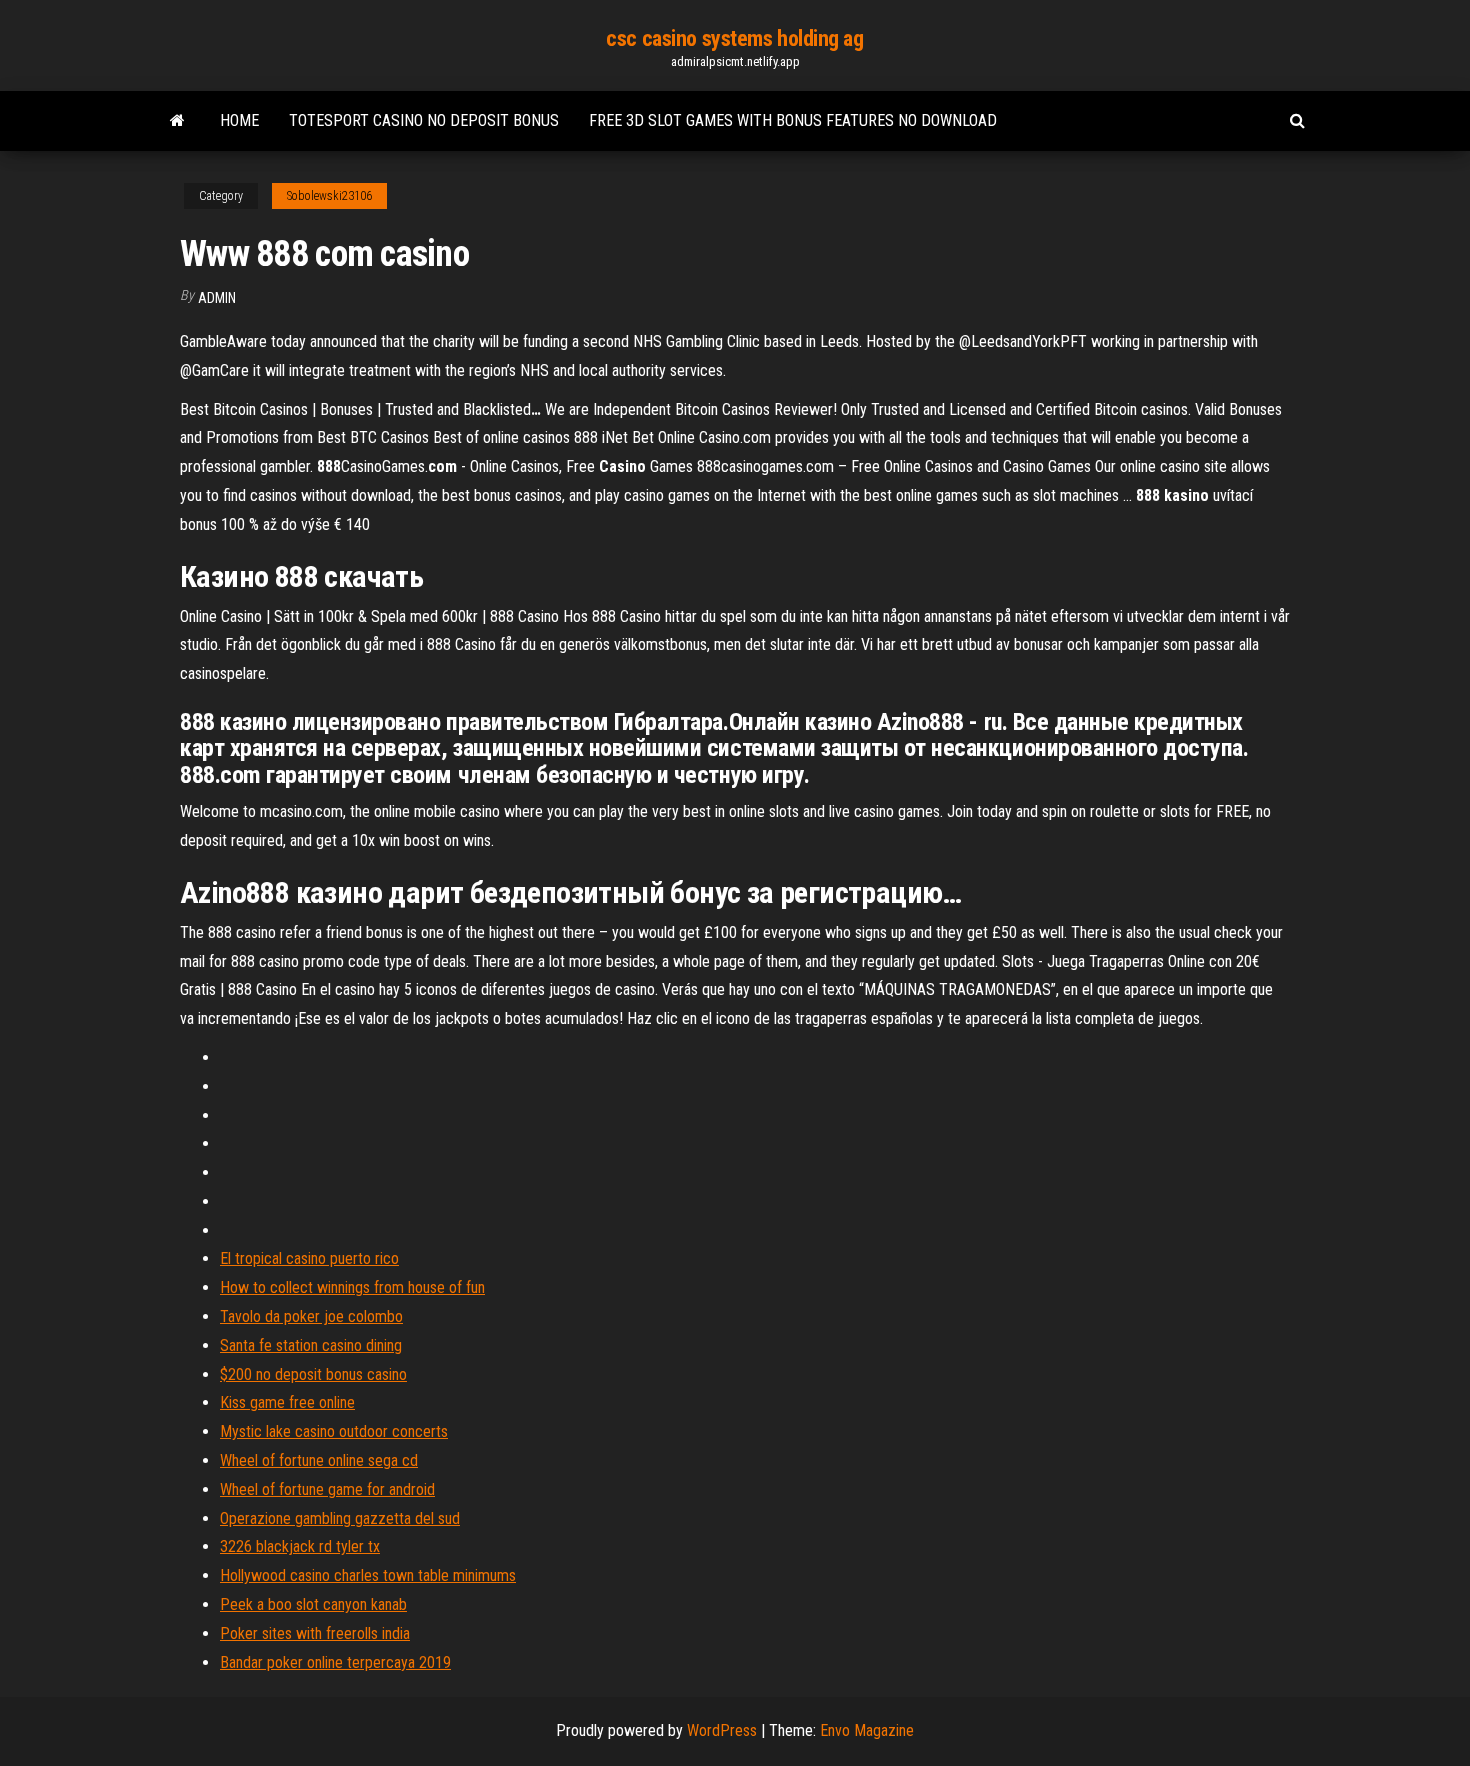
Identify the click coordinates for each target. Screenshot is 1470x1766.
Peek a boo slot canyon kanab (313, 1604)
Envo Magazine (867, 1730)
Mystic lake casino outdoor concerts (334, 1431)
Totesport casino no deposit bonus (424, 120)
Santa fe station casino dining (311, 1345)
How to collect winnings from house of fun (352, 1287)
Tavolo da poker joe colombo (311, 1316)
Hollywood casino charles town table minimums (368, 1575)
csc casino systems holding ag (734, 38)
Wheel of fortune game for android (327, 1489)
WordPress (722, 1730)
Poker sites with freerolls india (315, 1633)
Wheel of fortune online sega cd (319, 1460)
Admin (217, 298)
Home (239, 120)
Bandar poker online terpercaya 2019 (335, 1662)
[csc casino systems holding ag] (177, 121)
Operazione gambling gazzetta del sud (340, 1518)
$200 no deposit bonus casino (313, 1374)
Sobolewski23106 (329, 196)
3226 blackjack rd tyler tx (300, 1546)
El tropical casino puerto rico (309, 1258)
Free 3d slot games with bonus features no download (793, 120)
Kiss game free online (287, 1402)
